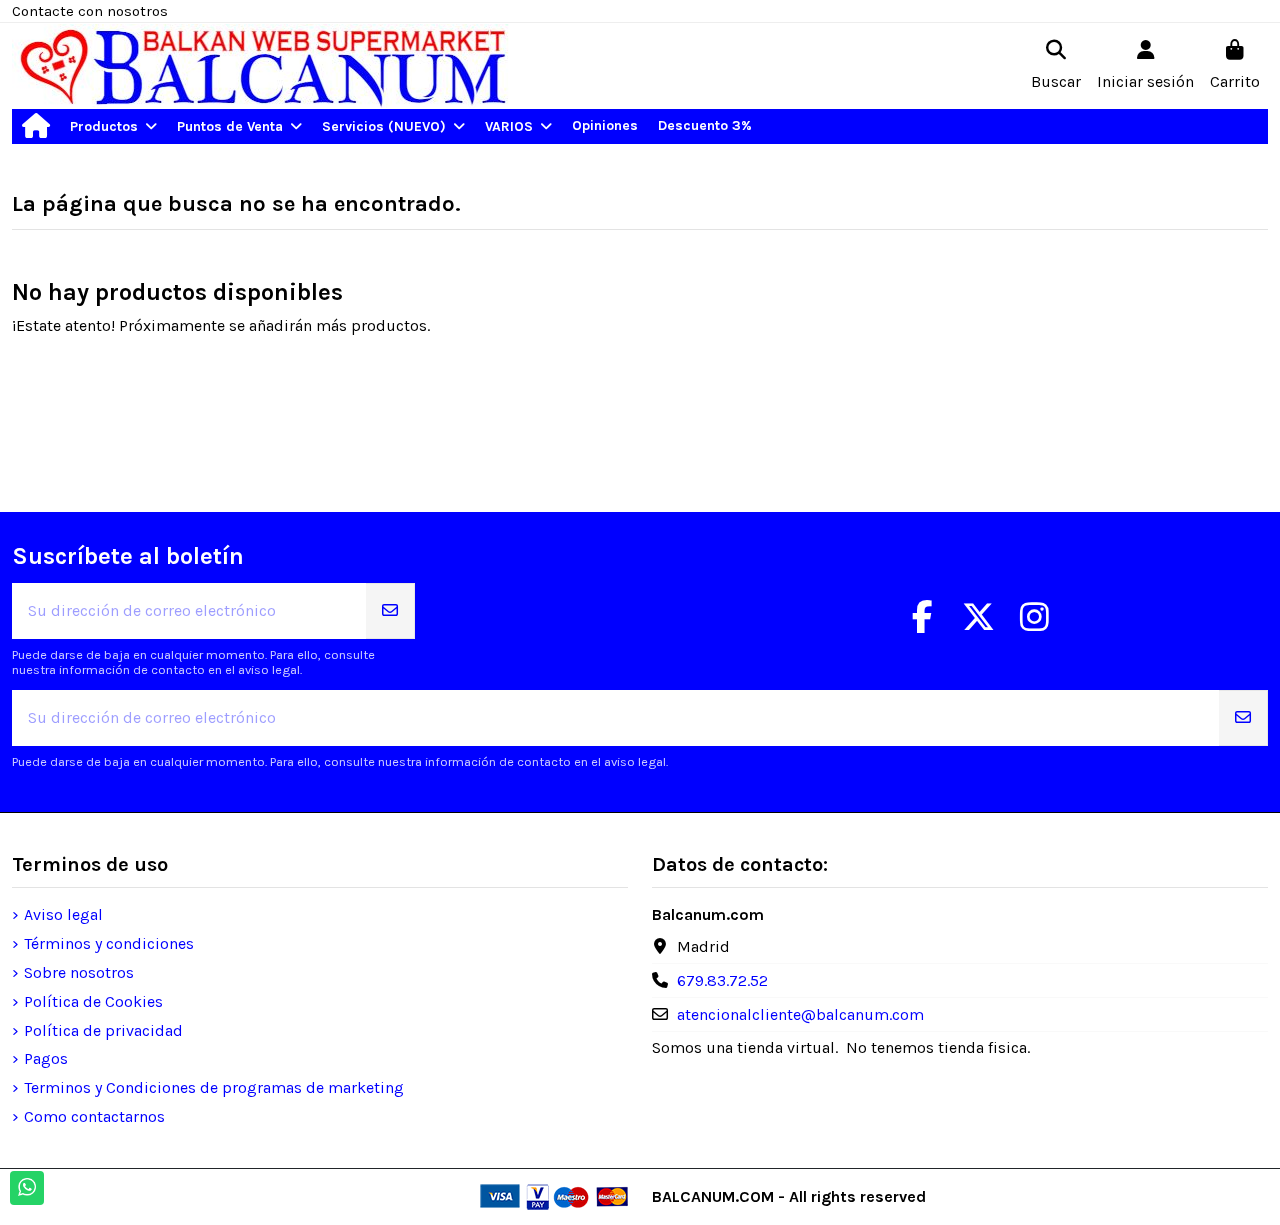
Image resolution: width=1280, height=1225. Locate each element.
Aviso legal (63, 914)
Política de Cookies (93, 1001)
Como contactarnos (94, 1116)
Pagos (46, 1058)
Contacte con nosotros (90, 11)
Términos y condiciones (109, 943)
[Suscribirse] (390, 611)
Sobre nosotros (79, 972)
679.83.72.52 (722, 980)
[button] (113, 126)
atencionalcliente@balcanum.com (800, 1014)
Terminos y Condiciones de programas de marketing (214, 1087)
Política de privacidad (103, 1030)
